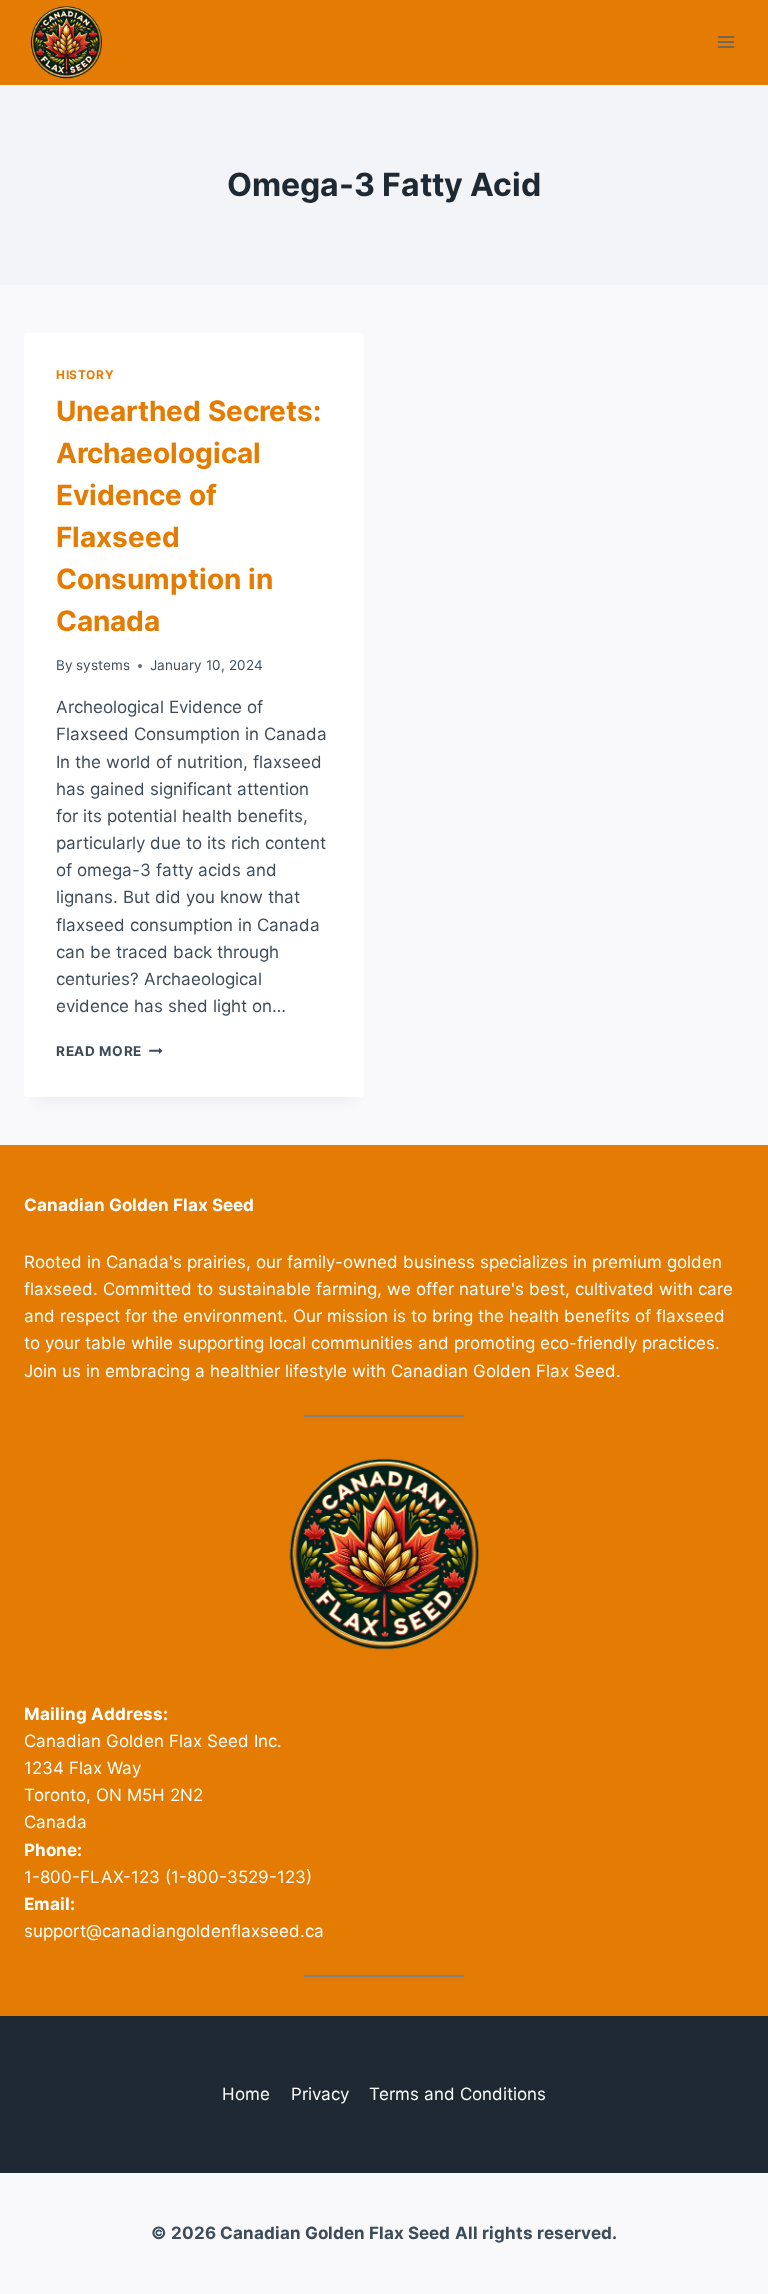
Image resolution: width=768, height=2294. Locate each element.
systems (103, 665)
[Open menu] (725, 42)
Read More (109, 1051)
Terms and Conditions (457, 2094)
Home (246, 2094)
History (85, 374)
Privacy (320, 2094)
